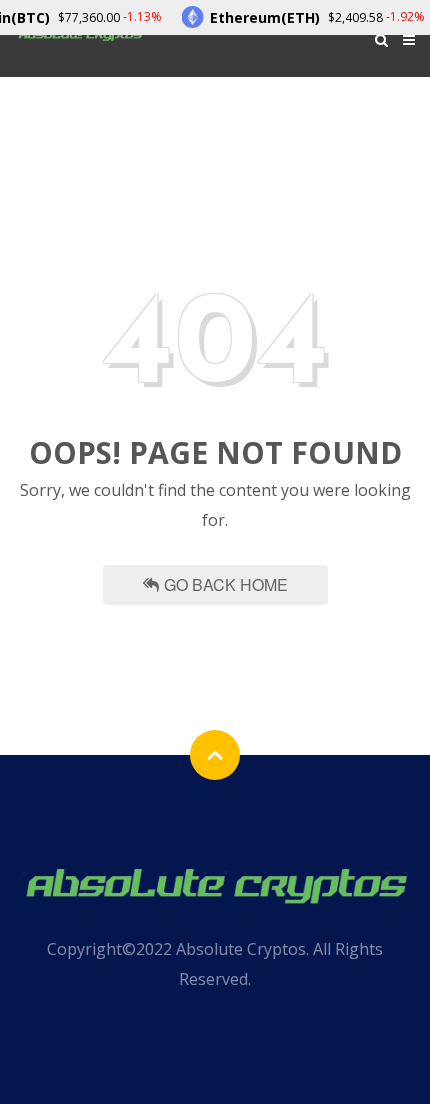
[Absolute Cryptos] (215, 883)
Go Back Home (226, 584)
